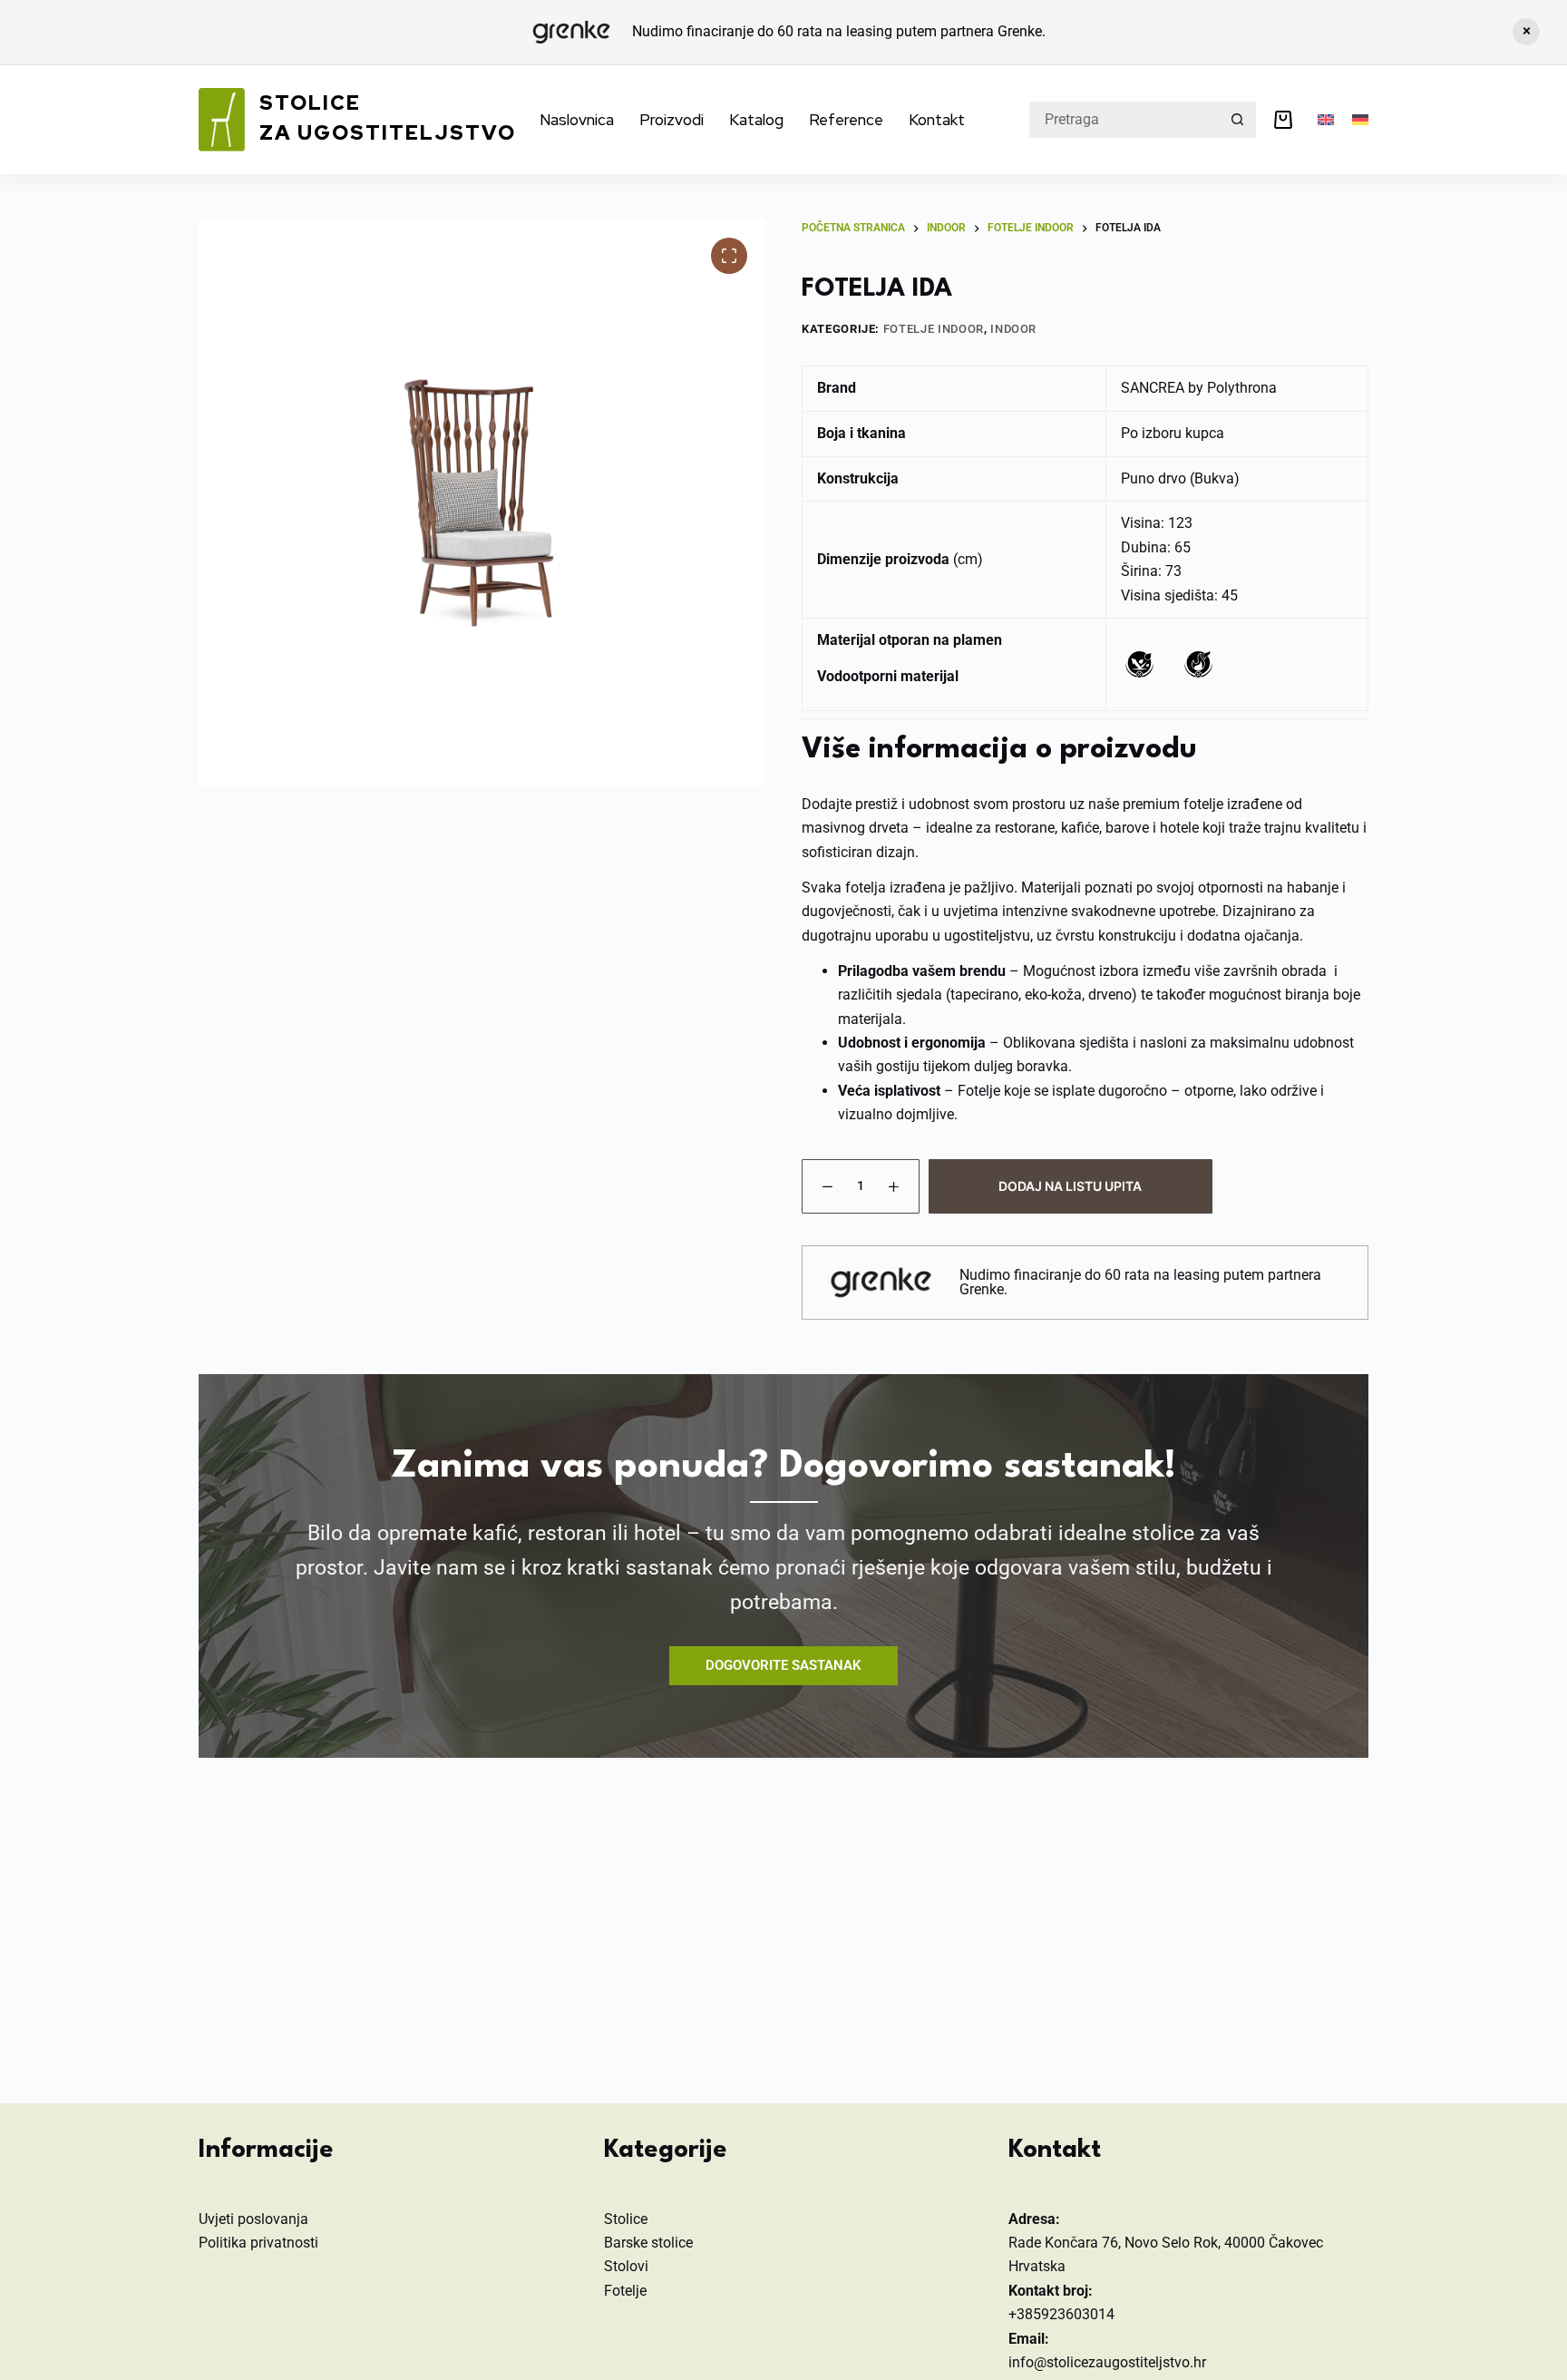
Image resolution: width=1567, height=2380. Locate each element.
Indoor (1013, 329)
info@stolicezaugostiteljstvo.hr (1107, 2362)
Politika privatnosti (258, 2243)
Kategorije (666, 2151)
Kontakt (937, 120)
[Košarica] (1287, 120)
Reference (846, 120)
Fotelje (625, 2291)
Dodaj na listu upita (1070, 1186)
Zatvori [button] (1526, 32)
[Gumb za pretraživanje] (1238, 120)
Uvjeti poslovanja (253, 2219)
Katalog (756, 120)
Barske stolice (648, 2243)
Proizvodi (672, 120)
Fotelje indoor (934, 329)
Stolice (626, 2219)
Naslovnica (577, 120)
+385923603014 (1061, 2314)
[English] (1326, 120)
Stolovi (626, 2266)
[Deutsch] (1360, 120)
